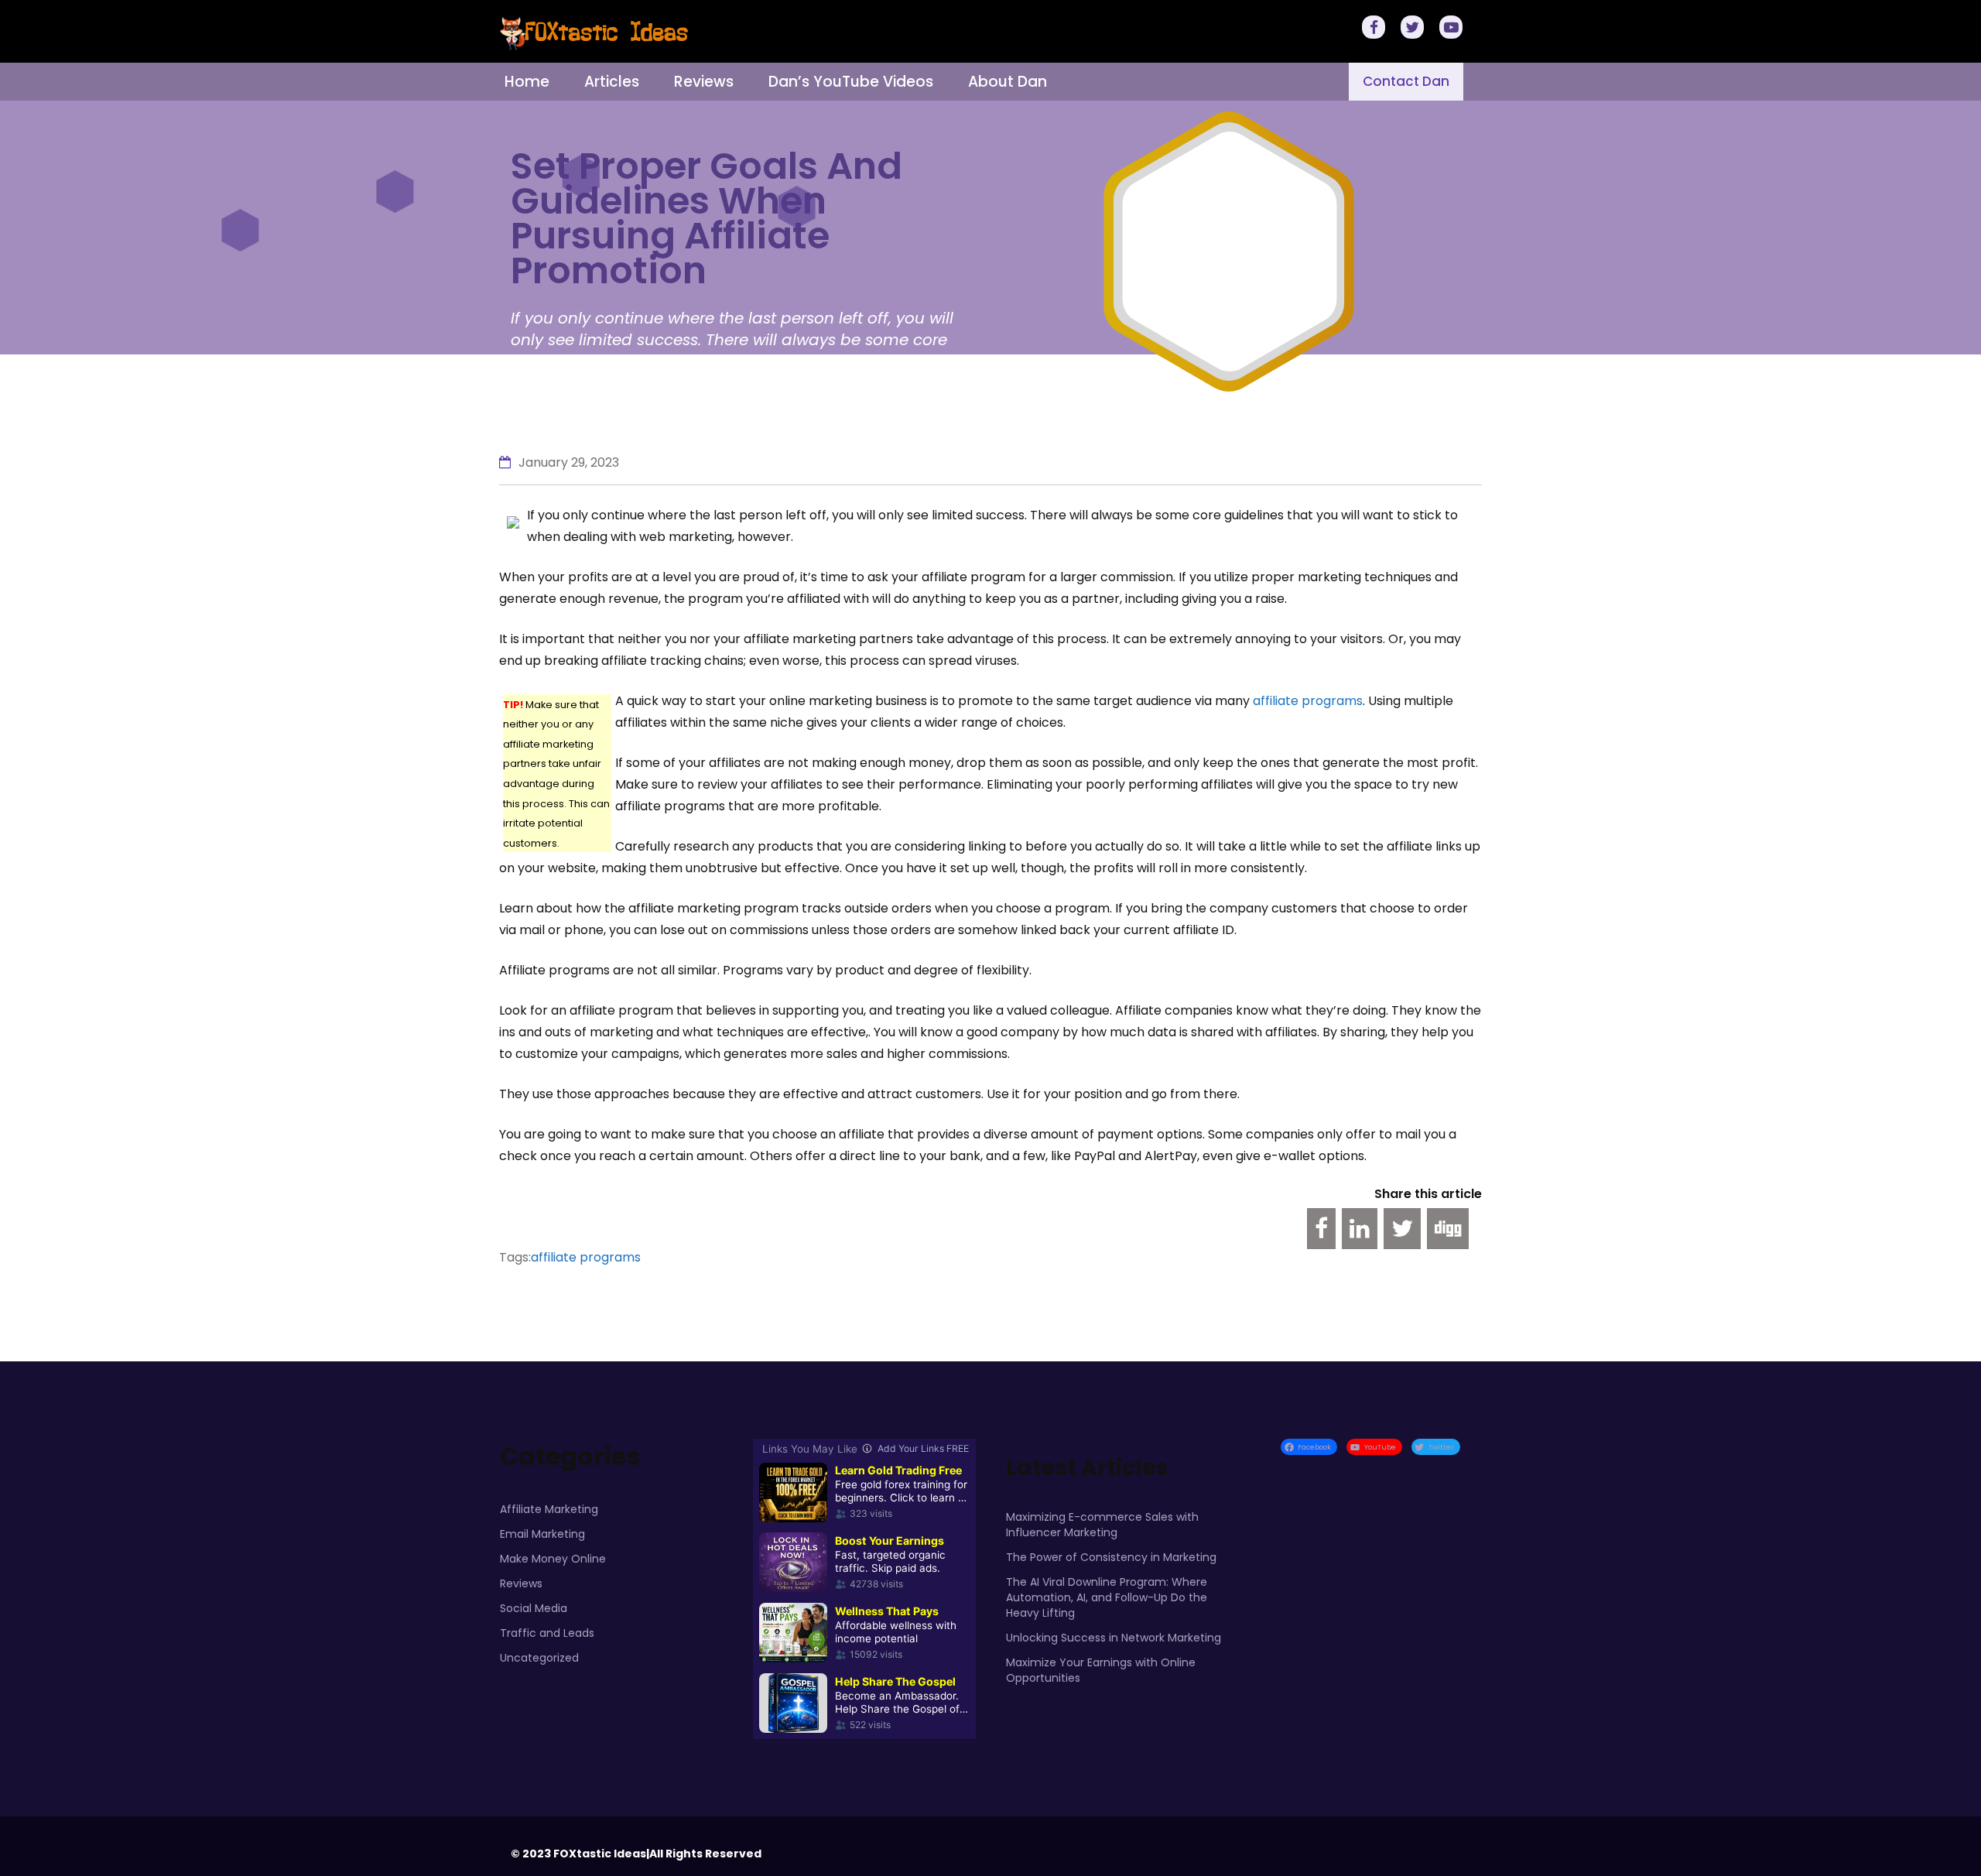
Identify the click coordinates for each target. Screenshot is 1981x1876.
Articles (612, 82)
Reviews (704, 82)
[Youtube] (1453, 29)
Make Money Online (553, 1559)
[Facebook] (1376, 29)
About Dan (1008, 82)
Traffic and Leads (547, 1633)
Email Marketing (542, 1534)
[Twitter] (1415, 29)
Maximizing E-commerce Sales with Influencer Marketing (1102, 1525)
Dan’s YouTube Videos (851, 82)
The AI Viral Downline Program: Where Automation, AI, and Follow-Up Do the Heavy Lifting (1107, 1597)
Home (527, 82)
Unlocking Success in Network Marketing (1114, 1638)
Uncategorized (539, 1658)
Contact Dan (1406, 81)
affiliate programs (1308, 701)
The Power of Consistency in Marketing (1111, 1557)
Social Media (534, 1608)
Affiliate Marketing (549, 1509)
